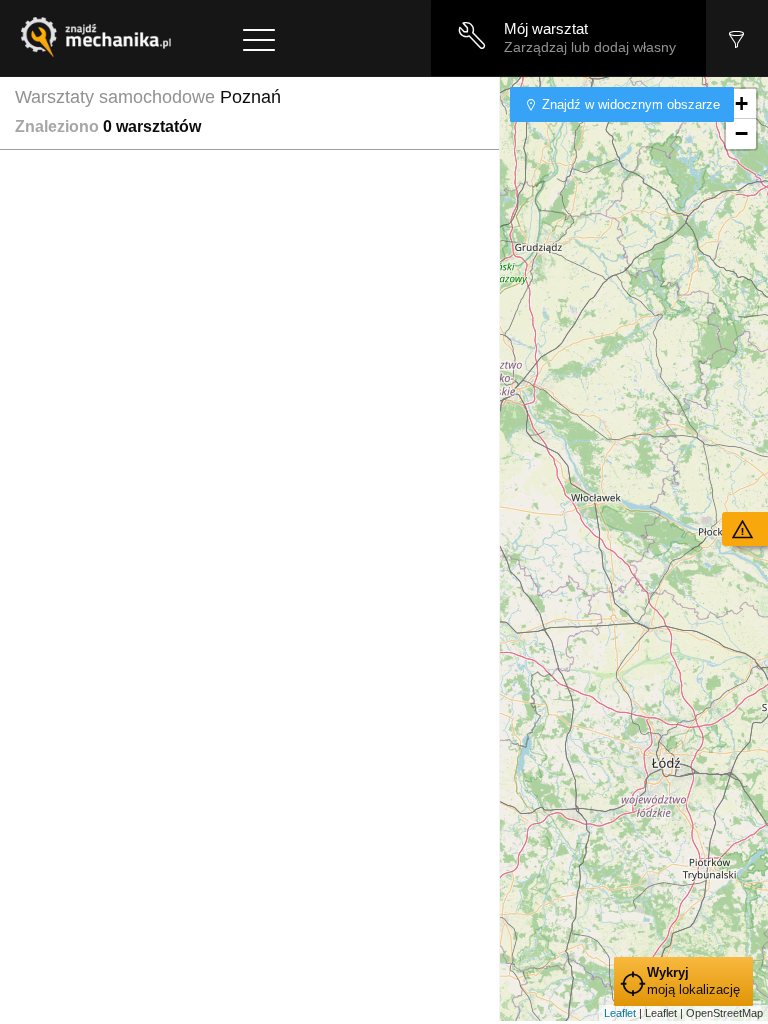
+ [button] (741, 103)
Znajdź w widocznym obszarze (629, 104)
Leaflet (620, 1013)
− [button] (741, 133)
